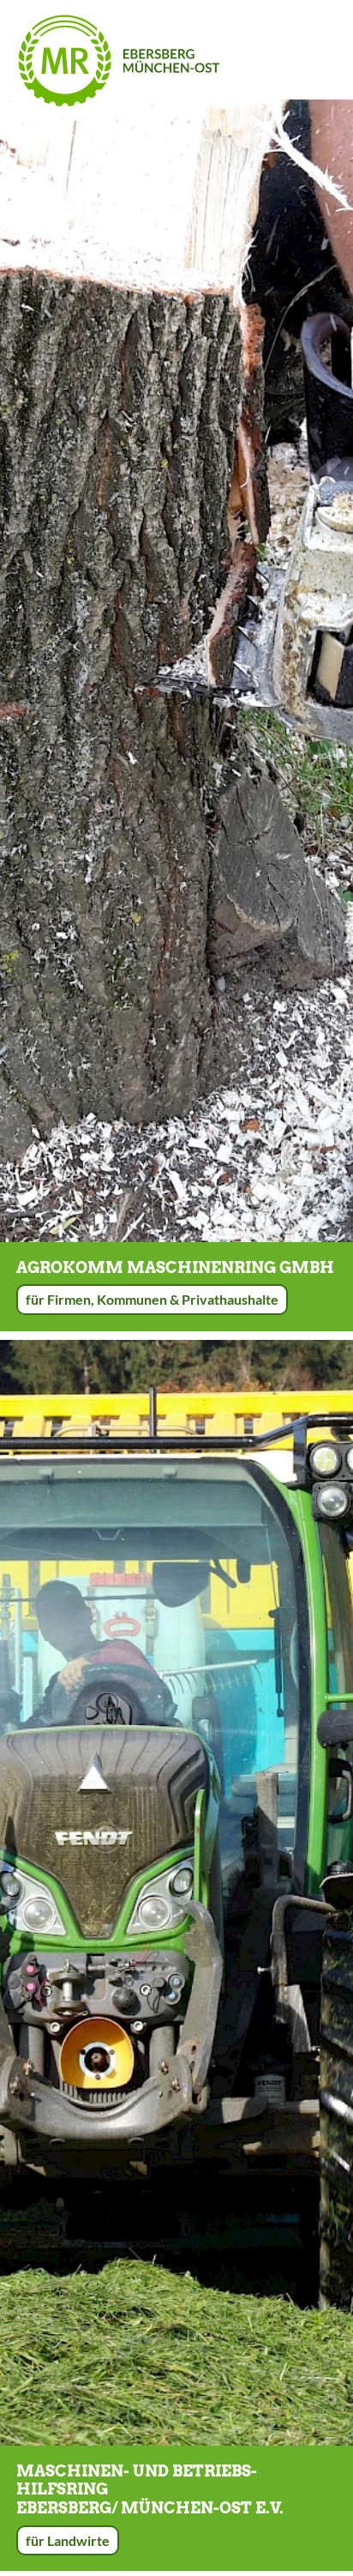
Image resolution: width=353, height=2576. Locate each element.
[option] (176, 671)
